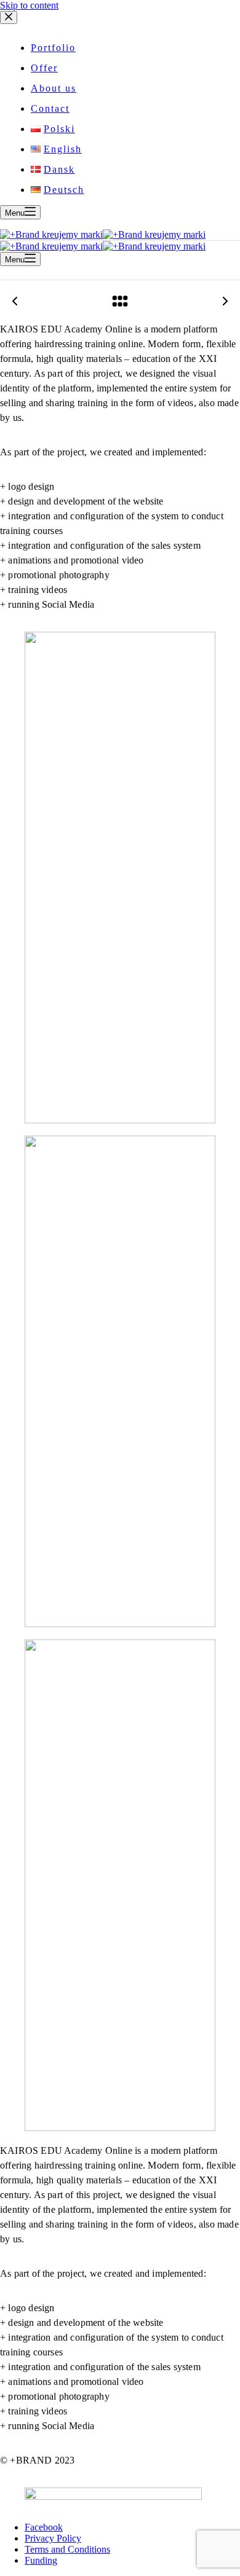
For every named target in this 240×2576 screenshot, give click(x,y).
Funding (41, 2560)
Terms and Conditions (67, 2549)
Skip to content (29, 5)
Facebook (44, 2527)
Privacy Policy (53, 2538)
